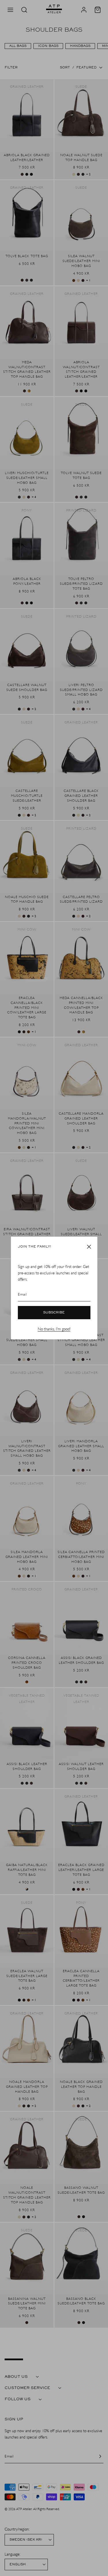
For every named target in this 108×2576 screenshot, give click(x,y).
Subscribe (54, 1313)
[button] (89, 1247)
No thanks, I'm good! (54, 1329)
